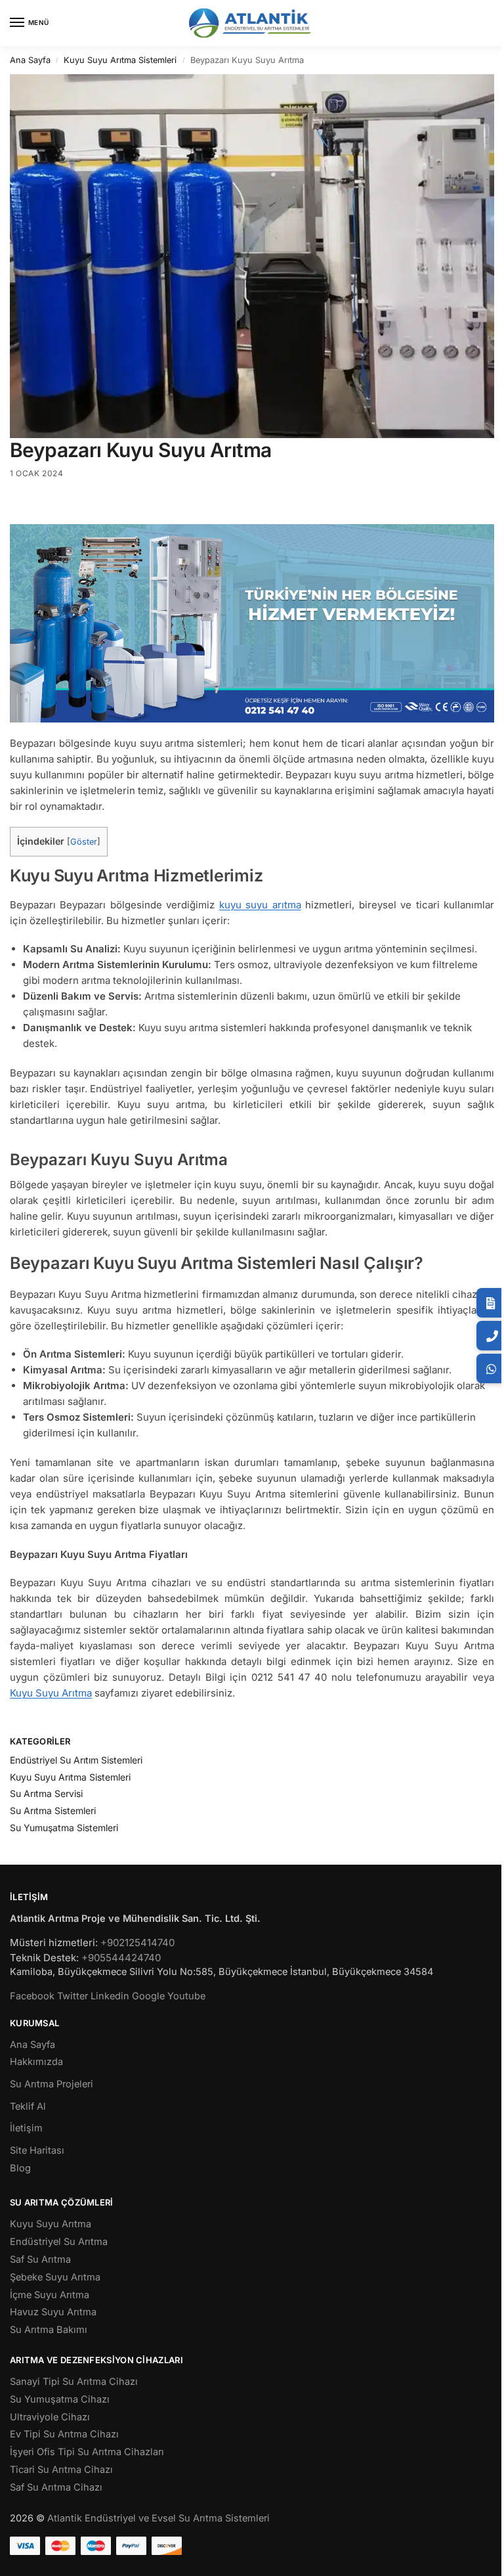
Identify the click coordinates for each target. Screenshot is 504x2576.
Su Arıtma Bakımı (49, 2330)
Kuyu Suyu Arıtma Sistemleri (120, 60)
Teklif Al (28, 2106)
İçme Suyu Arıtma (50, 2295)
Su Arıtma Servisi (46, 1793)
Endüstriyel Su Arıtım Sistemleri (76, 1760)
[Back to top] (477, 2556)
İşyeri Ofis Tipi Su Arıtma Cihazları (87, 2452)
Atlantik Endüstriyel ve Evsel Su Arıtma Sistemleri (158, 2518)
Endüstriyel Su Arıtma (59, 2242)
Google (148, 1996)
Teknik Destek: (44, 1958)
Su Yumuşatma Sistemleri (64, 1828)
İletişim (26, 2128)
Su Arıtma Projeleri (52, 2084)
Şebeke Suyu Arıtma (55, 2277)
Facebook (32, 1996)
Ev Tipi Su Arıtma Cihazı (64, 2434)
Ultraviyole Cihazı (50, 2417)
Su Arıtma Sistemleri (53, 1810)
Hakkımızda (36, 2062)
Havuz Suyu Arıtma (53, 2312)
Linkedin (110, 1996)
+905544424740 (121, 1958)
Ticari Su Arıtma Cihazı (61, 2470)
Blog (20, 2168)
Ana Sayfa (30, 60)
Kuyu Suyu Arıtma (51, 1693)
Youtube (186, 1996)
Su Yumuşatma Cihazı (60, 2399)
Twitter (73, 1996)
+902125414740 (137, 1943)
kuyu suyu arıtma (260, 905)
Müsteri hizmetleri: (54, 1943)
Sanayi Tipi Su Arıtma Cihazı (74, 2382)
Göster (84, 842)
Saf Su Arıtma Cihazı (56, 2487)
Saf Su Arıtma (40, 2259)
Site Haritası (37, 2150)
